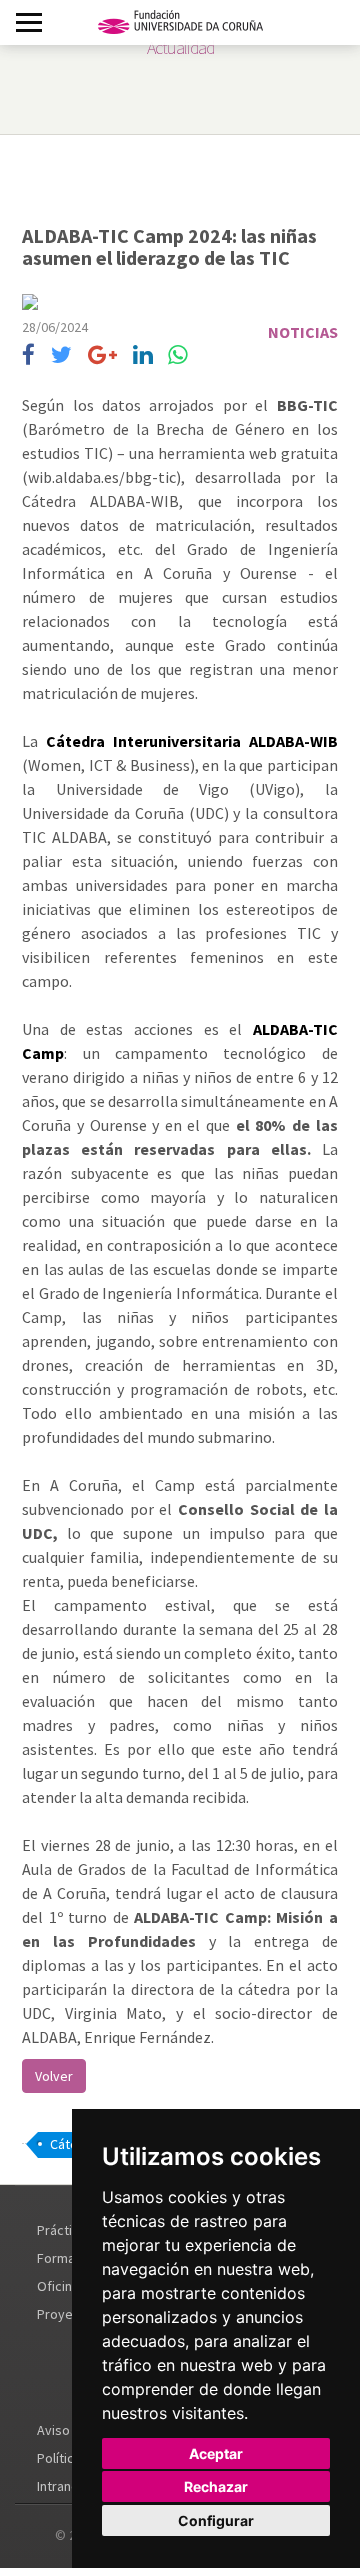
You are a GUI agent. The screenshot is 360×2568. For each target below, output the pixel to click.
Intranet (60, 2486)
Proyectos (68, 2314)
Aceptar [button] (216, 2453)
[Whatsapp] (178, 355)
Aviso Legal (71, 2430)
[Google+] (102, 355)
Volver (54, 2076)
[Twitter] (61, 355)
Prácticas (65, 2230)
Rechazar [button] (216, 2486)
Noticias (303, 332)
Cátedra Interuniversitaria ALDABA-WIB (192, 741)
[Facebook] (28, 355)
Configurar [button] (216, 2520)
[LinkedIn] (143, 355)
